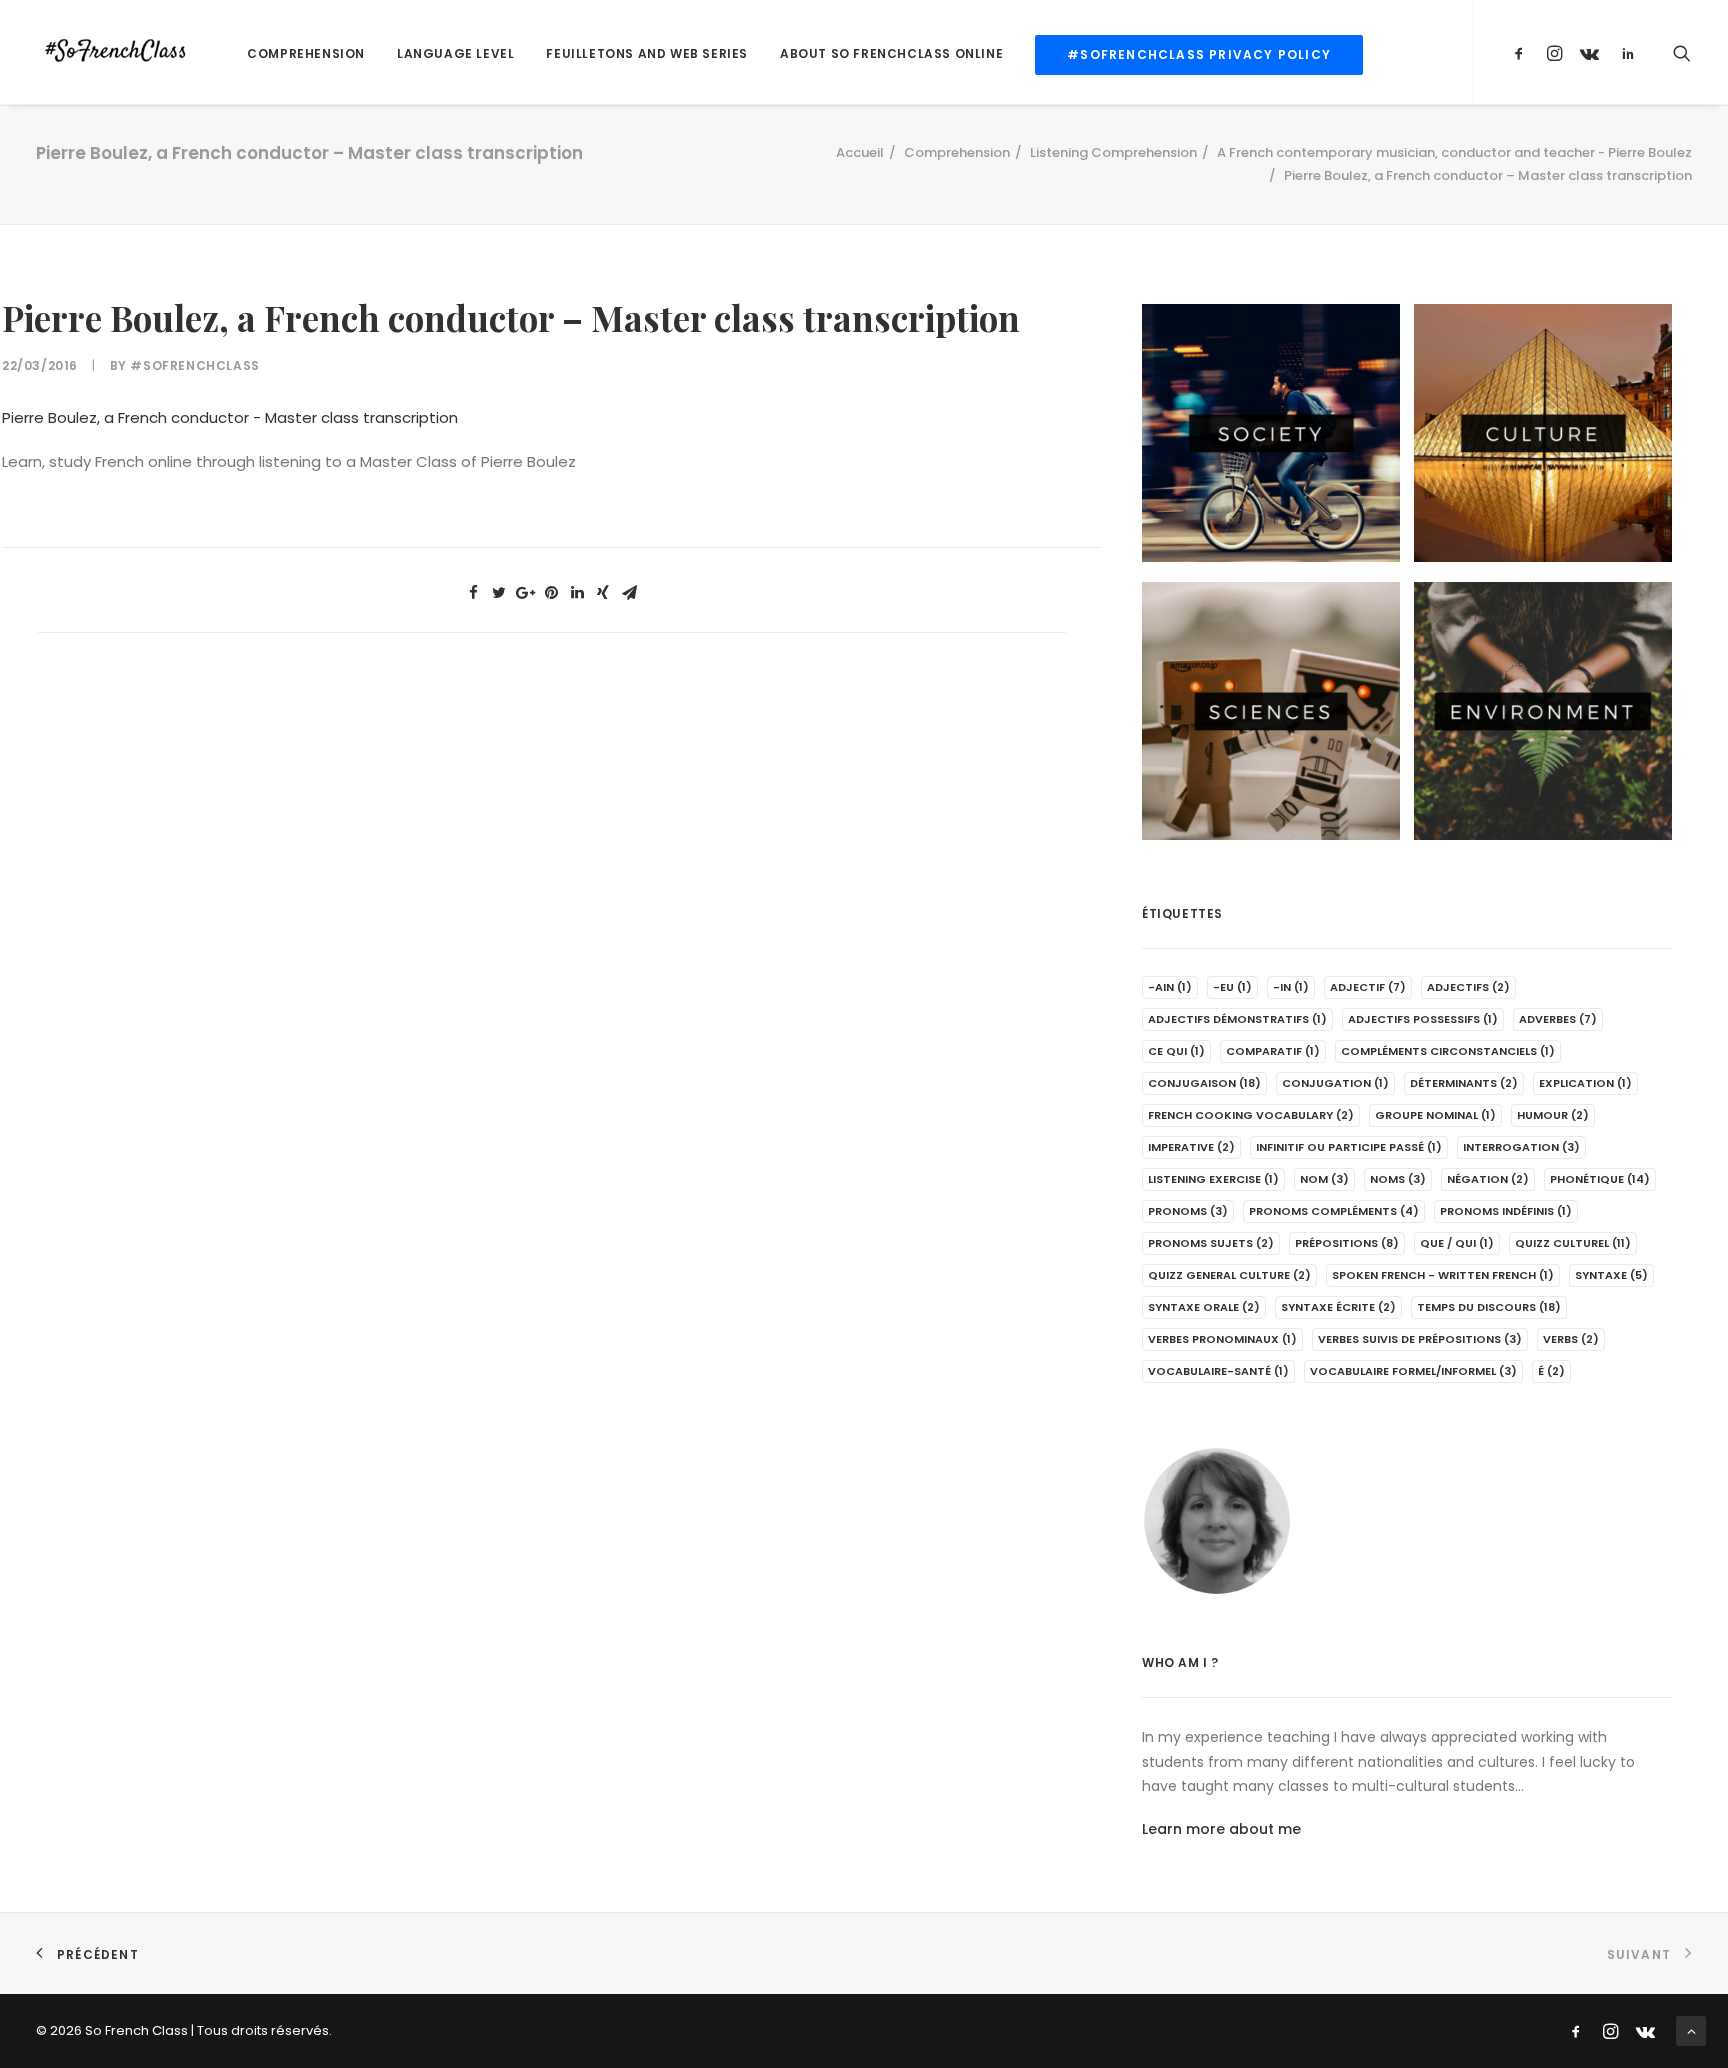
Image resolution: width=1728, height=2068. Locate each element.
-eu (1232, 987)
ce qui (1176, 1051)
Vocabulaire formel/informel (1413, 1371)
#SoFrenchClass (194, 365)
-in (1291, 987)
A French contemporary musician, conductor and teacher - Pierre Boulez (1454, 152)
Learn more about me (1221, 1829)
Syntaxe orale (1204, 1307)
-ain (1170, 987)
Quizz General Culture (1229, 1275)
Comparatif (1273, 1051)
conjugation (1335, 1083)
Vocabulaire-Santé (1218, 1371)
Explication (1585, 1083)
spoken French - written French (1443, 1275)
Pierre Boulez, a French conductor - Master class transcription (230, 417)
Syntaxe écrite (1338, 1307)
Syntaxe (1611, 1275)
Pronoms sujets (1211, 1243)
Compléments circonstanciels (1448, 1051)
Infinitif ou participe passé (1349, 1147)
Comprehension (306, 53)
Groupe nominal (1435, 1115)
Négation (1488, 1179)
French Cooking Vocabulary (1251, 1115)
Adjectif (1368, 987)
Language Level (455, 53)
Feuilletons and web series (647, 53)
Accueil (860, 152)
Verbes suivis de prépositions (1420, 1339)
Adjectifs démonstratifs (1237, 1019)
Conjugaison (1204, 1083)
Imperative (1191, 1147)
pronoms (1188, 1211)
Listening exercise (1213, 1179)
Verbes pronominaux (1222, 1339)
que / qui (1457, 1243)
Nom (1324, 1179)
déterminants (1464, 1083)
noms (1398, 1179)
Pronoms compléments (1334, 1211)
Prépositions (1347, 1243)
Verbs (1571, 1339)
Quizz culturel (1573, 1243)
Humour (1553, 1115)
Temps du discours (1489, 1307)
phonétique (1600, 1179)
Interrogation (1521, 1147)
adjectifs (1468, 987)
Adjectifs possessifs (1423, 1019)
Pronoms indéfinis (1506, 1211)
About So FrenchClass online (891, 53)
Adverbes (1558, 1019)
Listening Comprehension (1113, 152)
